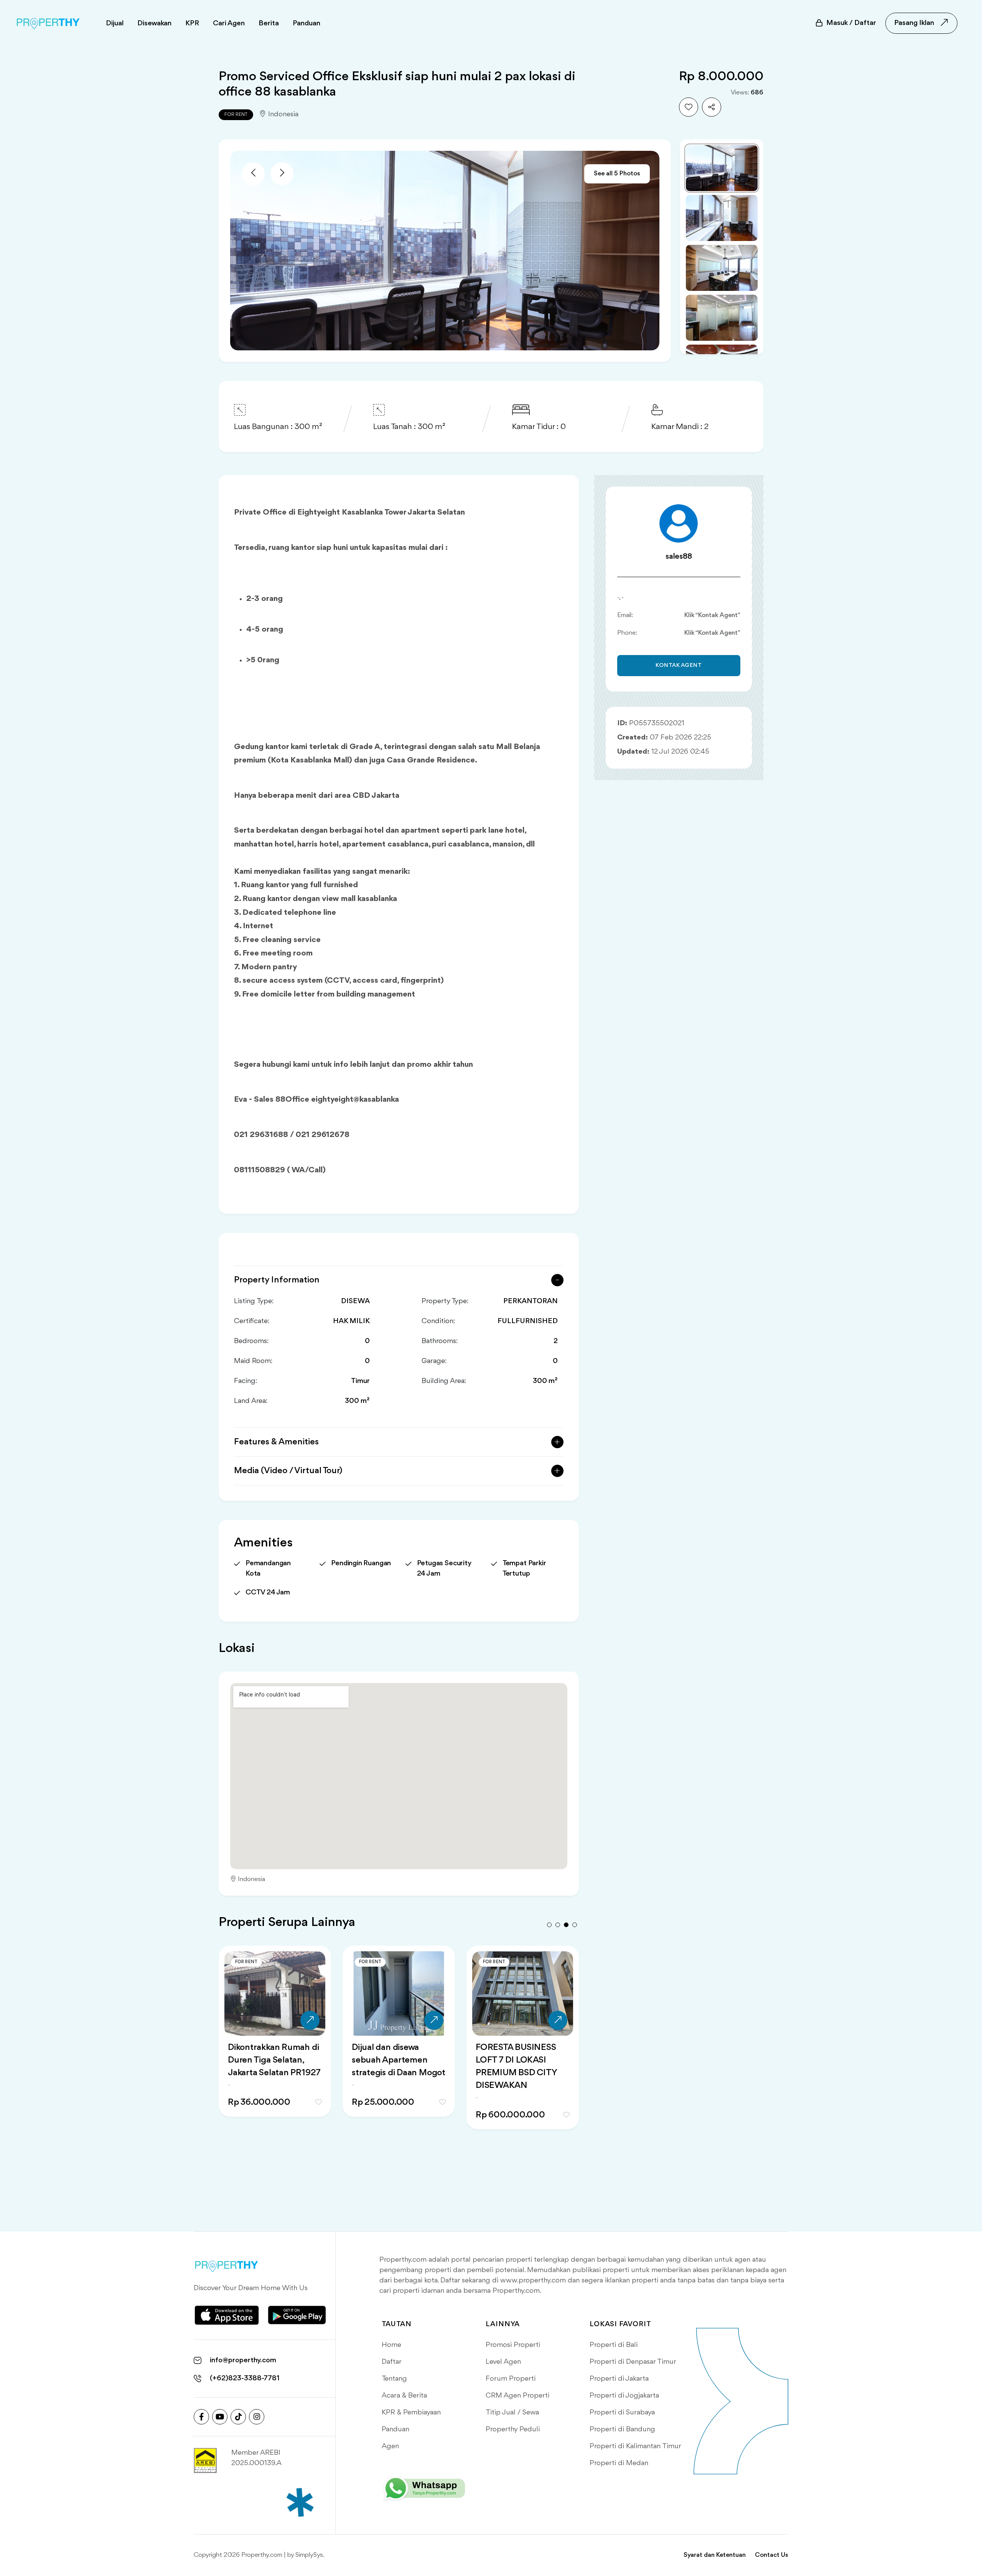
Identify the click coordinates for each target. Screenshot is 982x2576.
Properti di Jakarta (619, 2379)
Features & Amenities (276, 1442)
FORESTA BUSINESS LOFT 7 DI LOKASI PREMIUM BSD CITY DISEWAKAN (268, 2067)
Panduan (395, 2429)
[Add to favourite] (689, 107)
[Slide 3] (722, 268)
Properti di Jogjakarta (624, 2396)
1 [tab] (549, 1925)
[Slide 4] (722, 318)
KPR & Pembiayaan (411, 2413)
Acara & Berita (404, 2396)
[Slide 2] (722, 218)
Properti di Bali (614, 2345)
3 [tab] (566, 1925)
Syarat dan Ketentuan (715, 2555)
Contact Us (772, 2555)
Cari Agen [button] (229, 23)
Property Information (277, 1280)
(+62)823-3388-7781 (245, 2378)
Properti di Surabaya (622, 2413)
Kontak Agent (679, 666)
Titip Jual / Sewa (512, 2413)
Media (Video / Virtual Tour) (288, 1471)
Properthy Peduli (513, 2429)
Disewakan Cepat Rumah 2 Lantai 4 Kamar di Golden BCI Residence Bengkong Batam (517, 2073)
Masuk (851, 23)
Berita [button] (269, 23)
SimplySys (309, 2555)
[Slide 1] (722, 168)
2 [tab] (558, 1925)
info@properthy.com (243, 2360)
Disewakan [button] (154, 23)
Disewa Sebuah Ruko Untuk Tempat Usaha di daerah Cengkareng (397, 2060)
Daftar (392, 2362)
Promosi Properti (513, 2345)
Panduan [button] (306, 23)
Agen (390, 2446)
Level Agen (503, 2362)
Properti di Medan (619, 2463)
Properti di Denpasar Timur (633, 2362)
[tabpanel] (275, 2047)
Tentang (394, 2379)
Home (391, 2345)
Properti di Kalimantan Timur (635, 2446)
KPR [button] (192, 23)
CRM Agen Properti (517, 2396)
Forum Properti (511, 2379)
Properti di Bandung (622, 2429)
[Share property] (712, 107)
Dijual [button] (115, 23)
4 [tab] (575, 1925)
